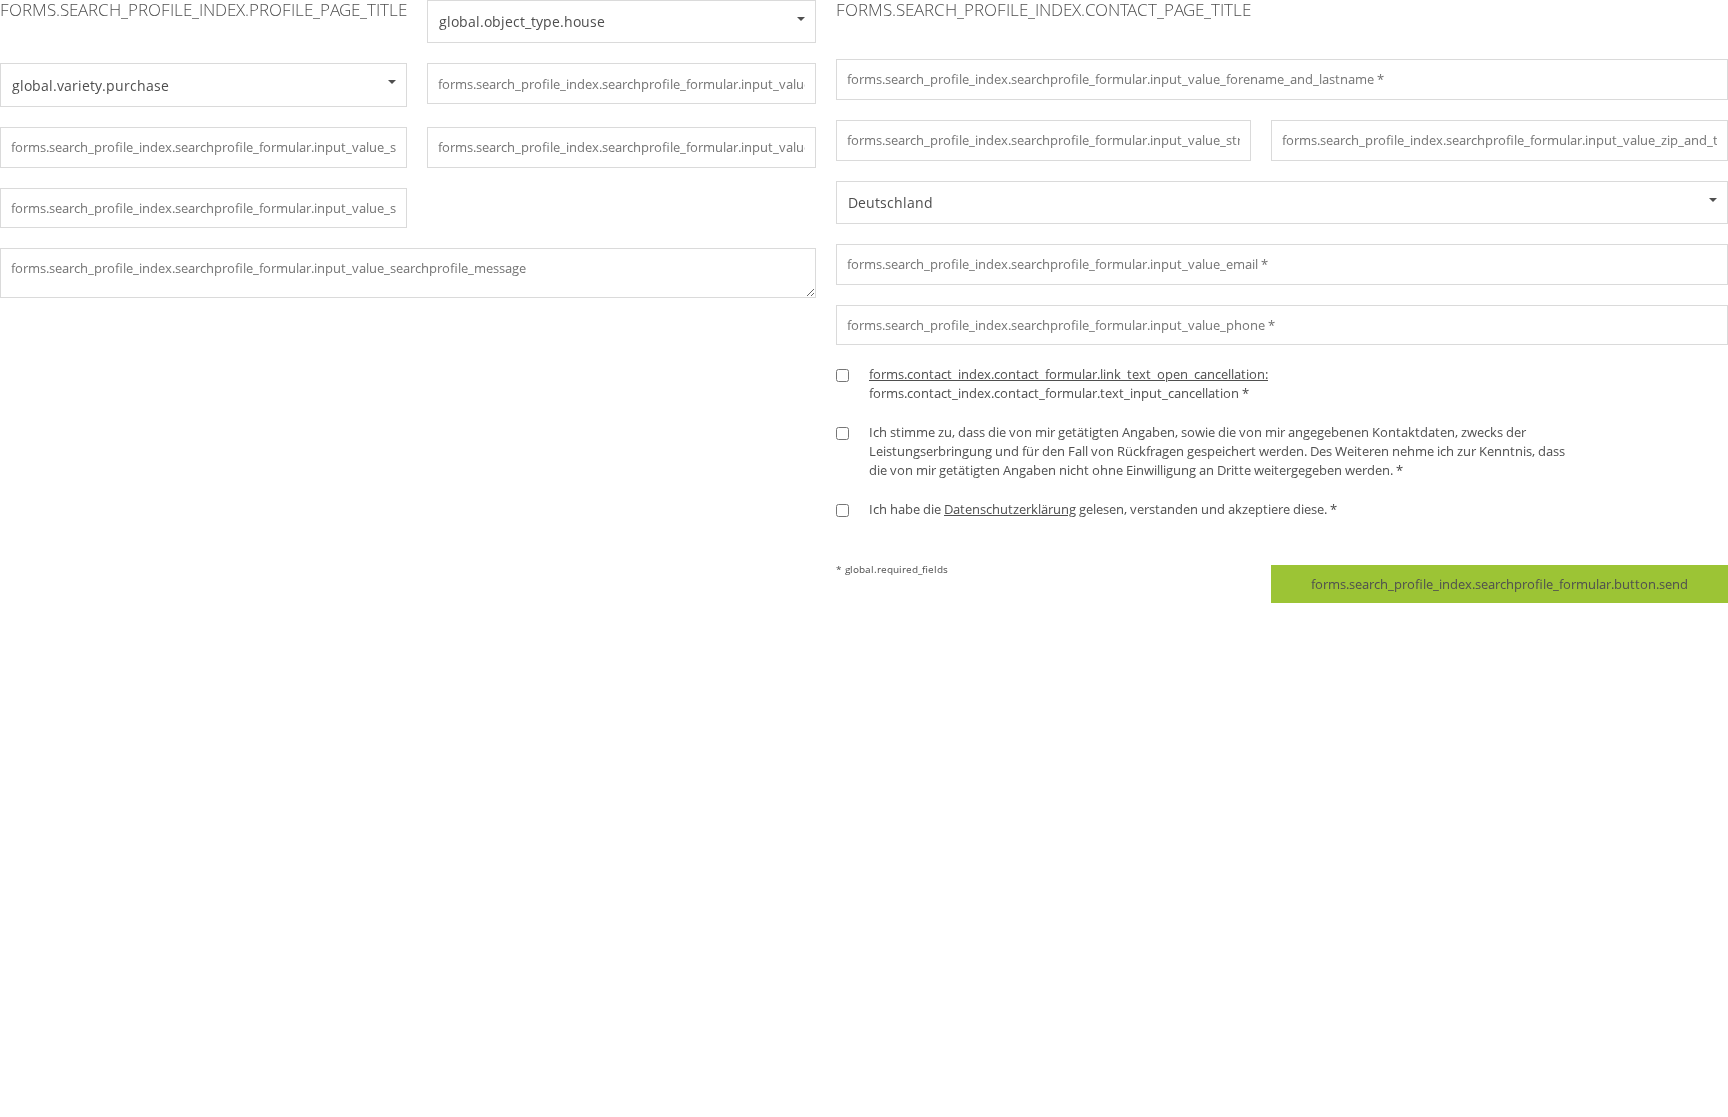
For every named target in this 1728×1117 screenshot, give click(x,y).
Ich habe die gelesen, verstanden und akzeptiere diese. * (1103, 509)
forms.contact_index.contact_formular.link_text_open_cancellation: (1068, 374)
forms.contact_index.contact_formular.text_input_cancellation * (1068, 383)
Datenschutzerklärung (1010, 509)
